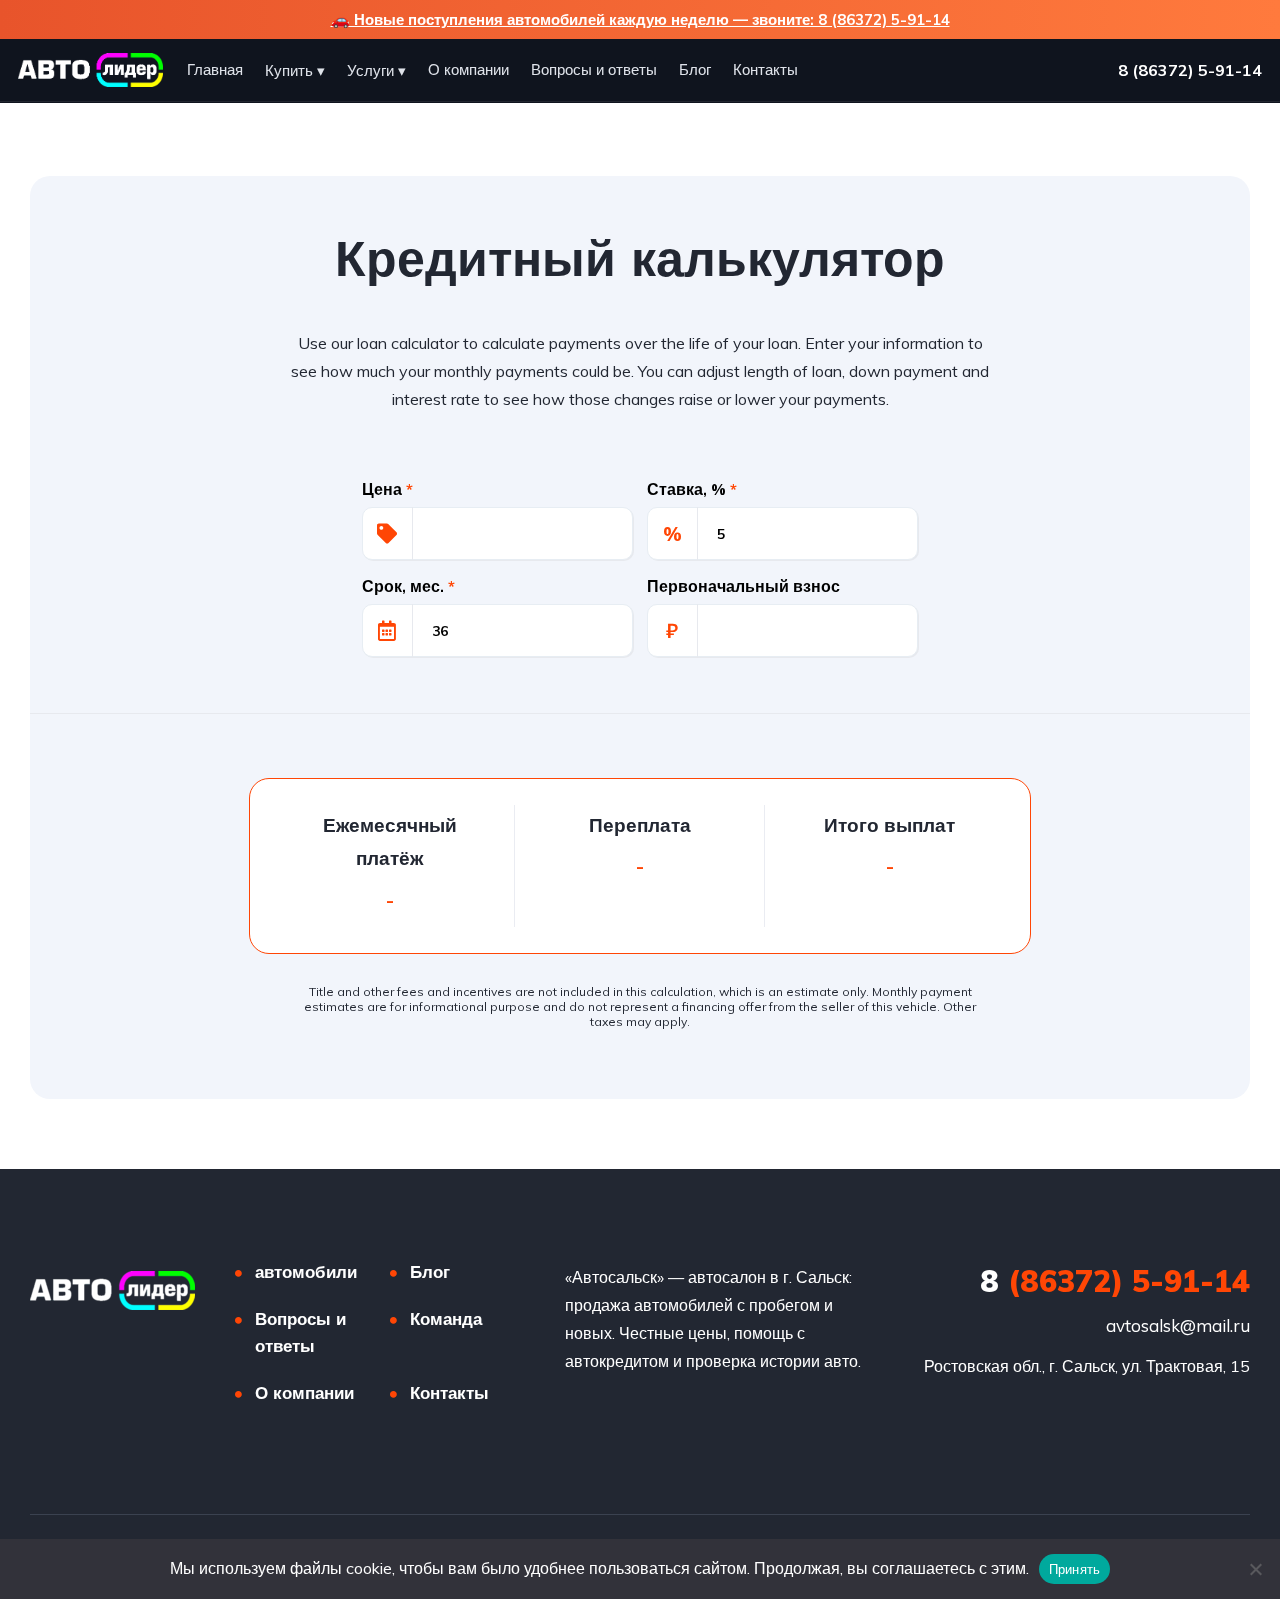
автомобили (306, 1271)
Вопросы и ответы (594, 69)
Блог (695, 69)
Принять (1075, 1569)
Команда (446, 1318)
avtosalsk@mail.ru (1178, 1325)
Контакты (765, 69)
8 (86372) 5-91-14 (1190, 70)
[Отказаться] (1255, 1569)
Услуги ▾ (376, 70)
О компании (468, 69)
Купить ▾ (295, 70)
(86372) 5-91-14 (1115, 1281)
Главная (215, 69)
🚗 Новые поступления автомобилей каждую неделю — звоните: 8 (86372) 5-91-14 (640, 19)
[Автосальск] (112, 1290)
